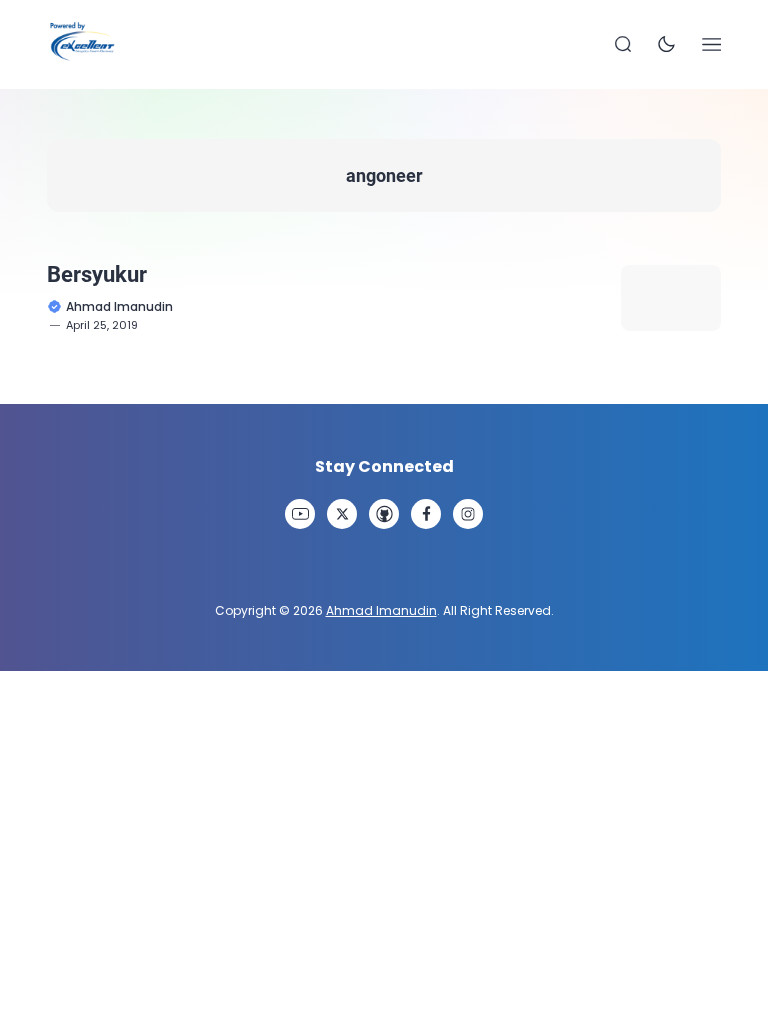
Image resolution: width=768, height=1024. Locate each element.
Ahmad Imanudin (381, 610)
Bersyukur (97, 274)
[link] (300, 514)
